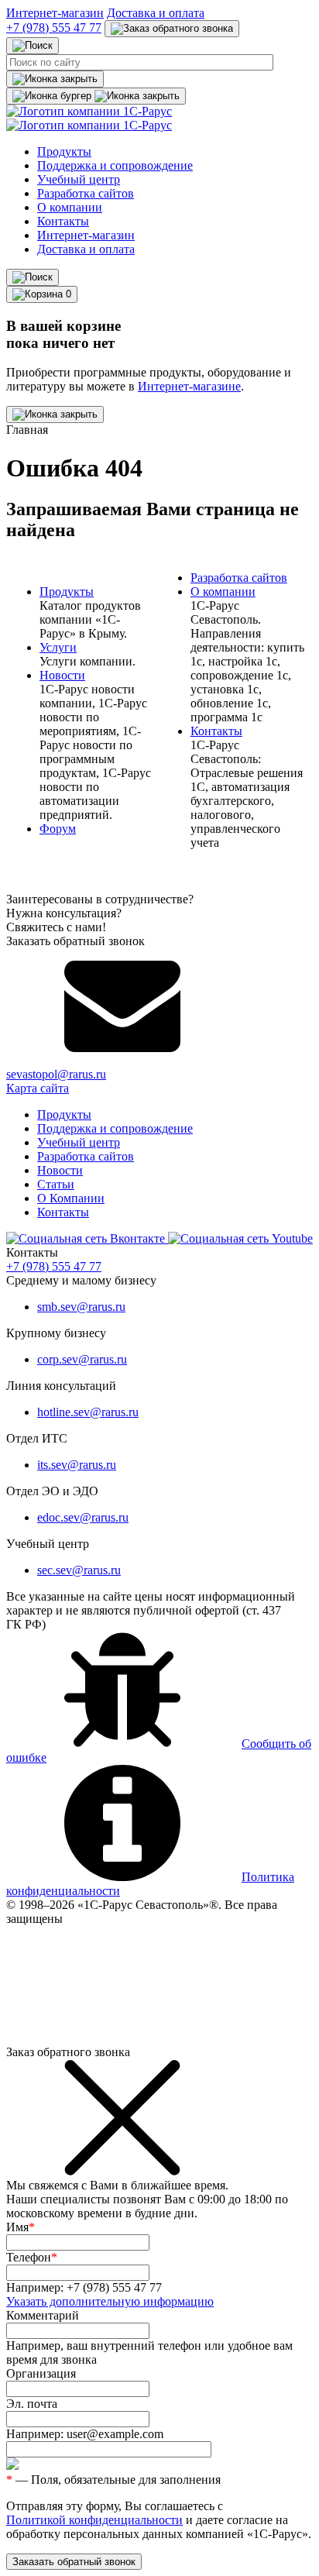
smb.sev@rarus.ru (81, 1307)
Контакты (63, 221)
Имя (21, 2227)
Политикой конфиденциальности (94, 2520)
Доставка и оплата (156, 13)
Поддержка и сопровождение (115, 165)
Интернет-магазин (55, 13)
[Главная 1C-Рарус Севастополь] (89, 118)
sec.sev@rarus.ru (79, 1570)
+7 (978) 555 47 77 (54, 28)
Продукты (64, 151)
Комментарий (43, 2315)
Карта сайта (38, 1088)
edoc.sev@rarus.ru (83, 1517)
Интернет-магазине (189, 386)
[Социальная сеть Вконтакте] (87, 1238)
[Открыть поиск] (33, 277)
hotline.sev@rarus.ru (88, 1412)
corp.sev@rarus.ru (82, 1359)
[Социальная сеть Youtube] (240, 1238)
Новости (62, 675)
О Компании (71, 1198)
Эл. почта (32, 2404)
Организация (41, 2373)
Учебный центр (79, 179)
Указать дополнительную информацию (110, 2301)
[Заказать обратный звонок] (172, 29)
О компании (70, 207)
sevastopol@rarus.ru (56, 1074)
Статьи (56, 1184)
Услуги (58, 647)
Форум (58, 829)
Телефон (32, 2257)
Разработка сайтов (86, 193)
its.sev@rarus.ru (77, 1465)
